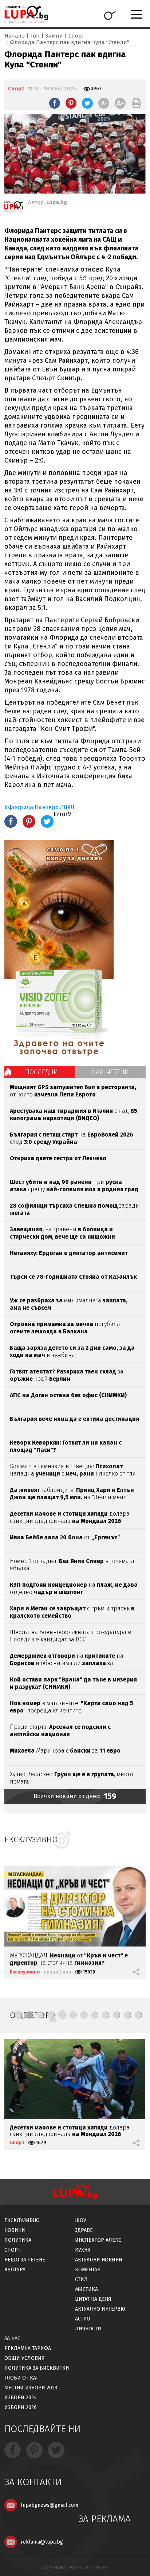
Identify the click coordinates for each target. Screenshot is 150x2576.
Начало (15, 36)
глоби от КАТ (21, 2378)
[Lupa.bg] (13, 208)
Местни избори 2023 (31, 2388)
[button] (18, 2015)
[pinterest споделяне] (71, 103)
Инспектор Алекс (98, 2240)
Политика (18, 2240)
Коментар (88, 2270)
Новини (15, 2230)
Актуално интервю (100, 2309)
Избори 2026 (21, 2407)
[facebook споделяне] (55, 103)
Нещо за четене (25, 2260)
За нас (12, 2339)
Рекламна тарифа (28, 2348)
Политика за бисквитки (37, 2368)
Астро (83, 2319)
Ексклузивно (25, 1972)
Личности (88, 2329)
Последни (42, 1072)
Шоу (81, 2220)
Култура (15, 2270)
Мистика (86, 2289)
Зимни (54, 36)
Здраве (84, 2230)
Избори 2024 (21, 2398)
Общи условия (25, 2358)
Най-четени (110, 1072)
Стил (81, 2279)
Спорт (76, 36)
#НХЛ (67, 807)
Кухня (83, 2250)
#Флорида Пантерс (31, 807)
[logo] (26, 14)
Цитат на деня (93, 2299)
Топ (35, 36)
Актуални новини (99, 2260)
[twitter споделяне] (87, 103)
